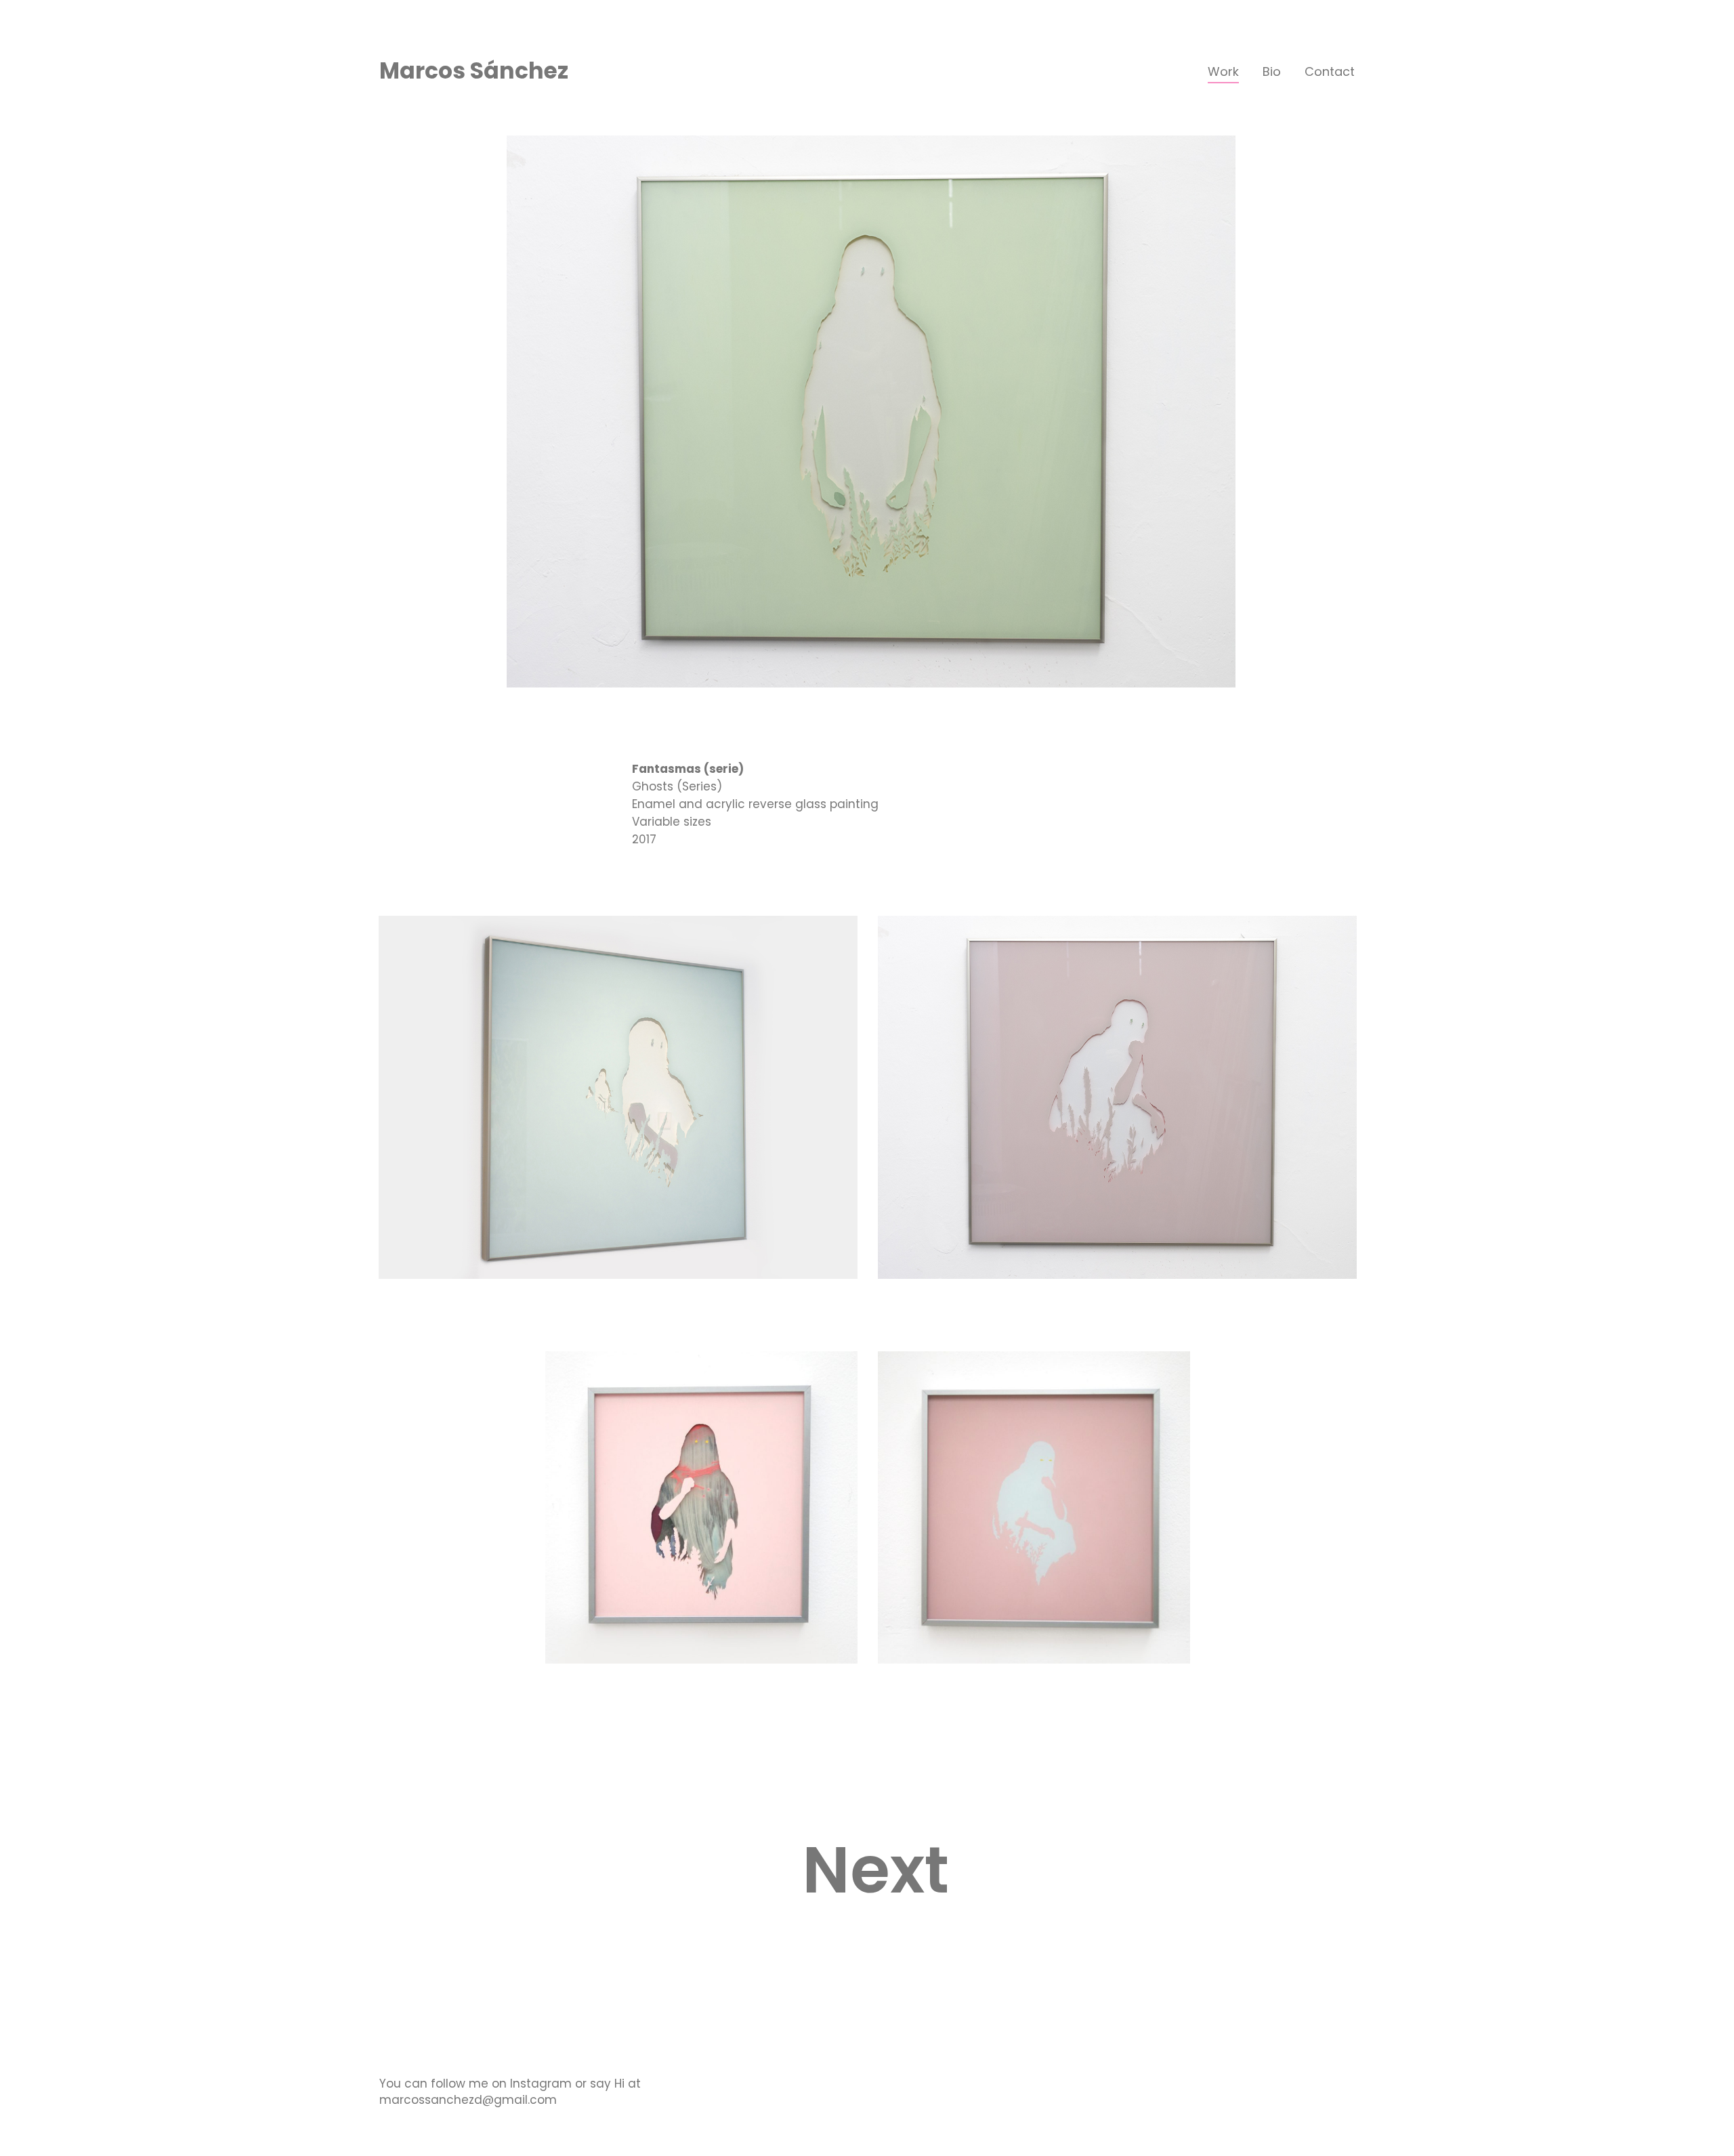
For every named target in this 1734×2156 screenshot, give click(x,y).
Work (1223, 71)
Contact (1330, 71)
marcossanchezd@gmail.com (468, 2100)
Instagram (541, 2084)
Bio (1272, 71)
